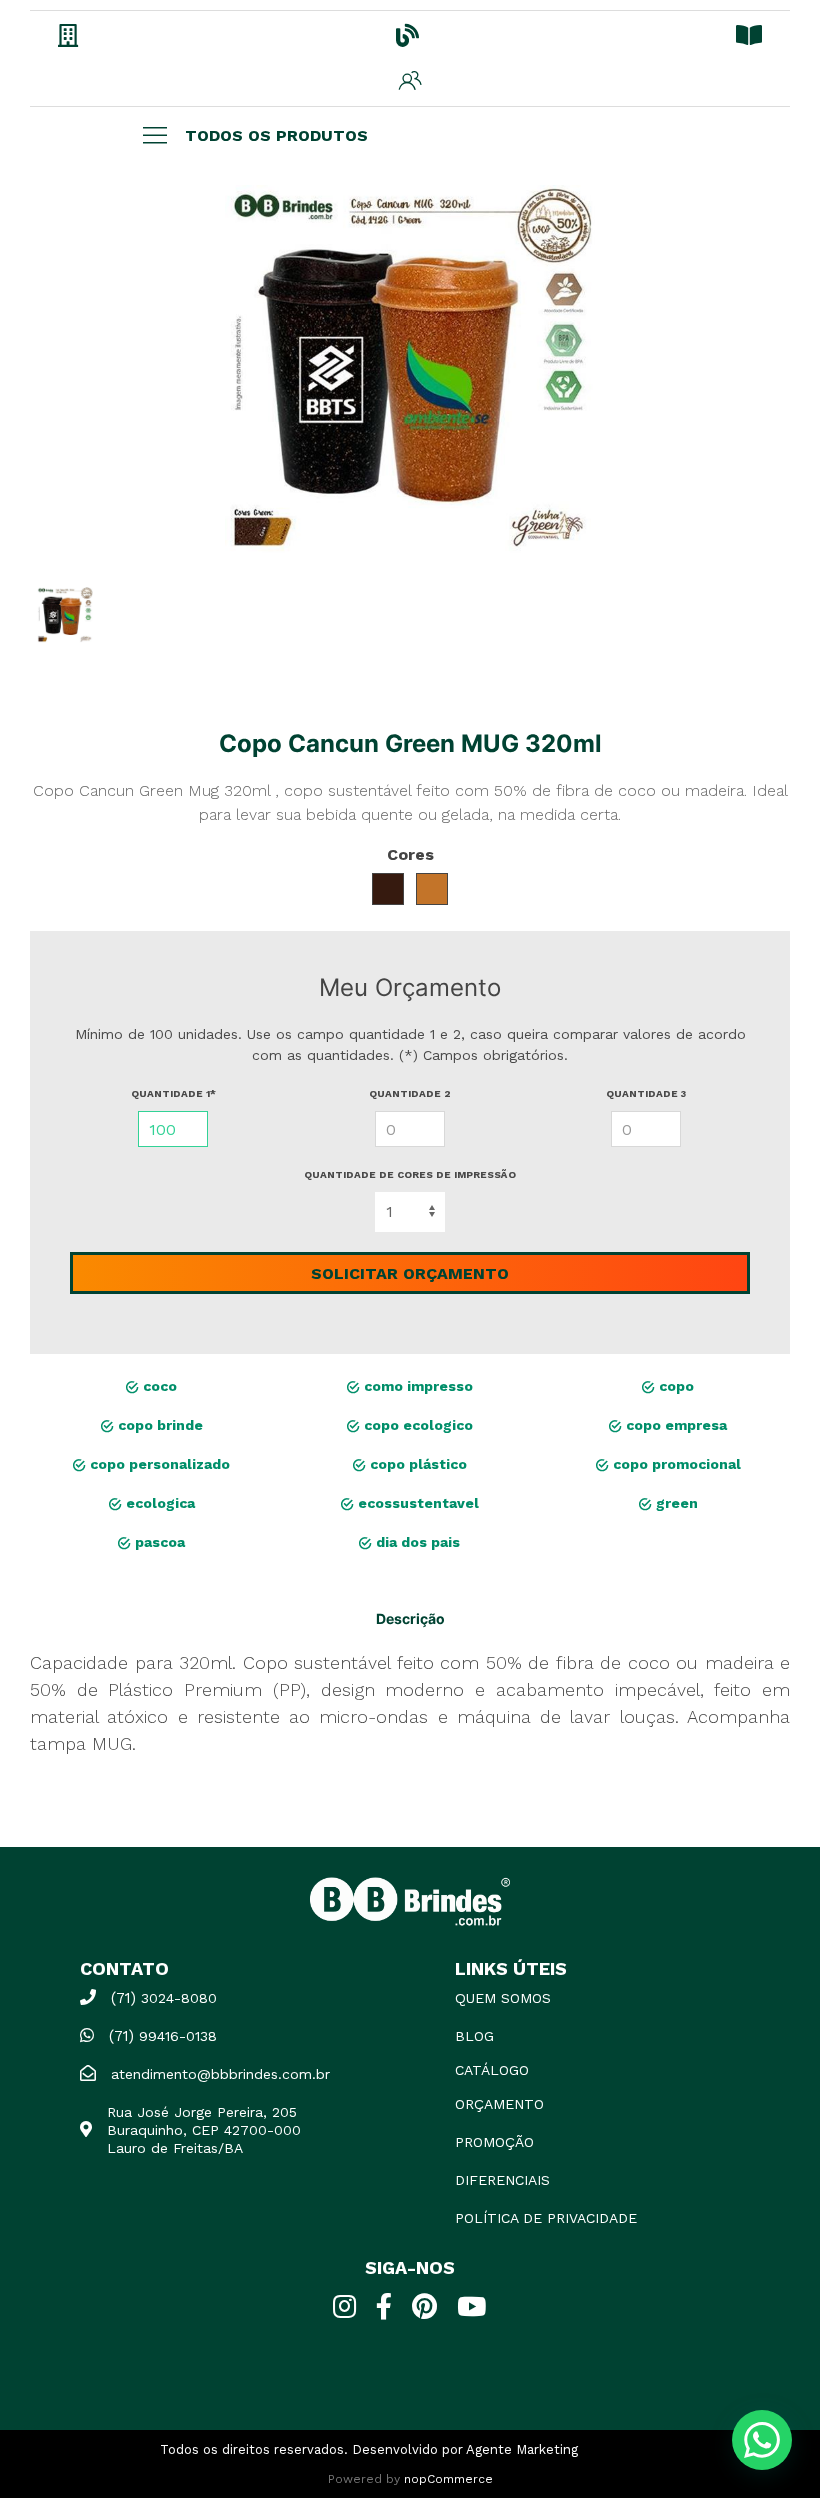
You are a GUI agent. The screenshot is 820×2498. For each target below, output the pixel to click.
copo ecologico (416, 1425)
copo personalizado (158, 1464)
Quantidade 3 (646, 1093)
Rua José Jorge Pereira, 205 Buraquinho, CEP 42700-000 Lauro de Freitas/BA (204, 2130)
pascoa (158, 1542)
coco (158, 1386)
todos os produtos (276, 135)
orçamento (499, 2104)
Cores (410, 854)
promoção (494, 2142)
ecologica (158, 1503)
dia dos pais (416, 1542)
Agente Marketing (522, 2449)
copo (674, 1386)
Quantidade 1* (173, 1093)
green (675, 1503)
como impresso (416, 1386)
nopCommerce (448, 2479)
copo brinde (158, 1425)
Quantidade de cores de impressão (410, 1174)
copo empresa (674, 1425)
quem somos (503, 1998)
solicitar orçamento (410, 1273)
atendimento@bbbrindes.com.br (220, 2074)
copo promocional (675, 1464)
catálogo (492, 2070)
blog (474, 2036)
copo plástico (416, 1464)
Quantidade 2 (410, 1093)
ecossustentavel (416, 1503)
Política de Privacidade (546, 2218)
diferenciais (502, 2180)
